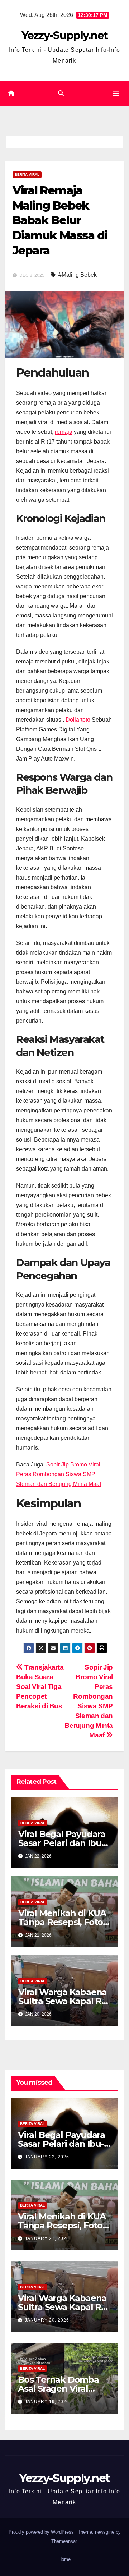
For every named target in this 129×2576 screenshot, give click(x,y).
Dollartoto (78, 720)
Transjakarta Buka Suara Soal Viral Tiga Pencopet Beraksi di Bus (40, 1687)
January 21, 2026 (47, 2238)
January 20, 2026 (47, 2320)
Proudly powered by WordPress (42, 2532)
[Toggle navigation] (116, 93)
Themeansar (64, 2541)
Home (64, 2559)
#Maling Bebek (78, 275)
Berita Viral (27, 175)
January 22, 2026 (47, 2157)
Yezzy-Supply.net (65, 35)
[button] (61, 93)
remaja (64, 432)
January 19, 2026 (47, 2402)
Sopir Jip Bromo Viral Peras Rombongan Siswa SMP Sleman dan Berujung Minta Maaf (59, 1474)
